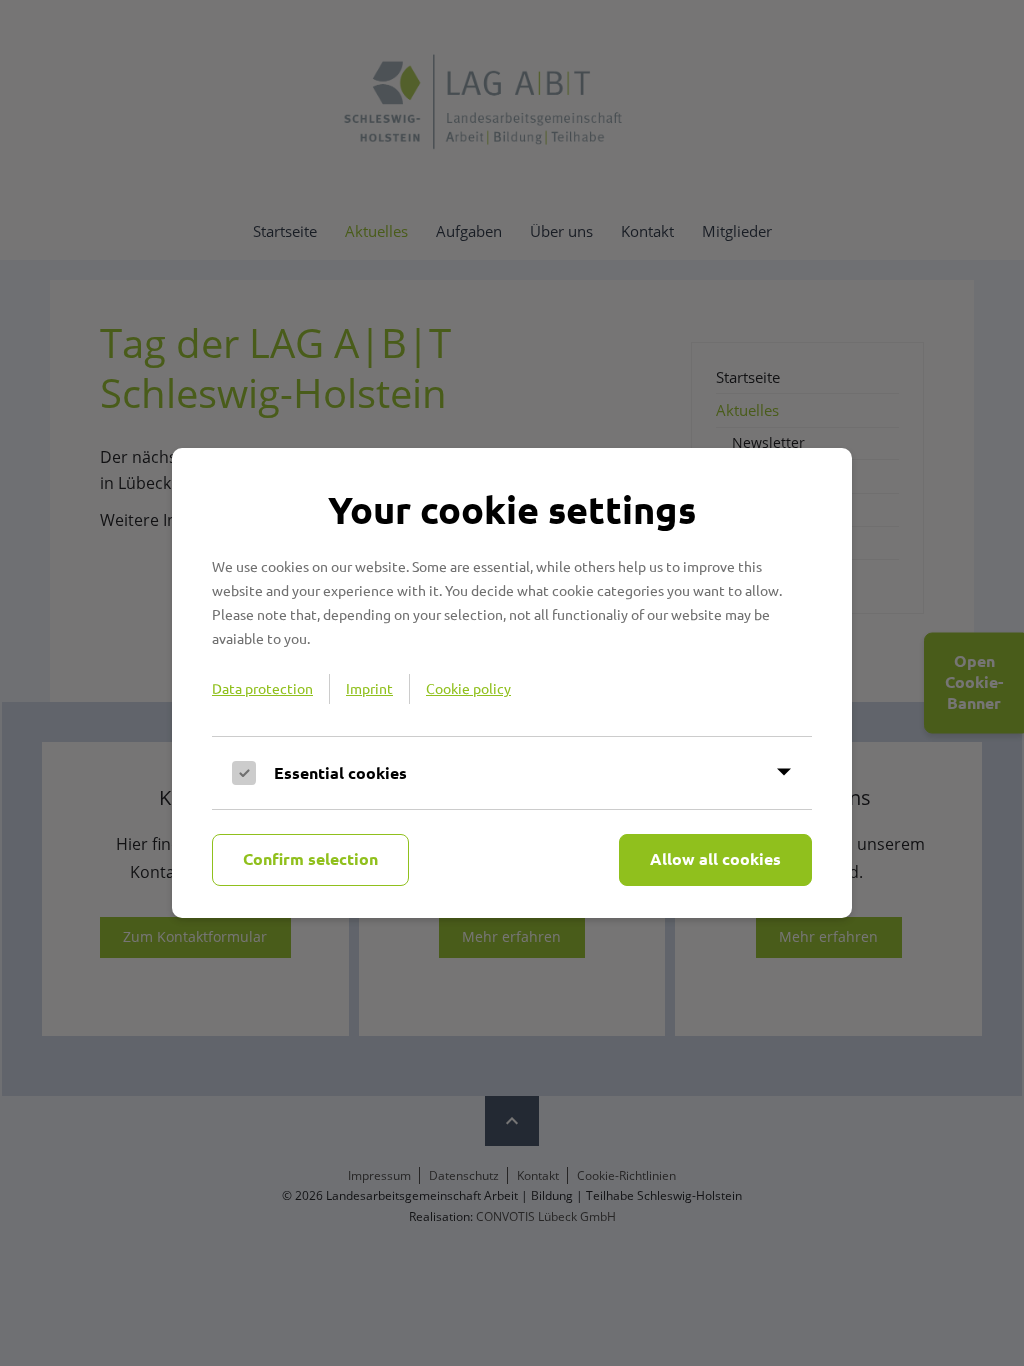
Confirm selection (310, 858)
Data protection (262, 688)
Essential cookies (340, 772)
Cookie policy (468, 688)
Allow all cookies (715, 858)
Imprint (369, 688)
